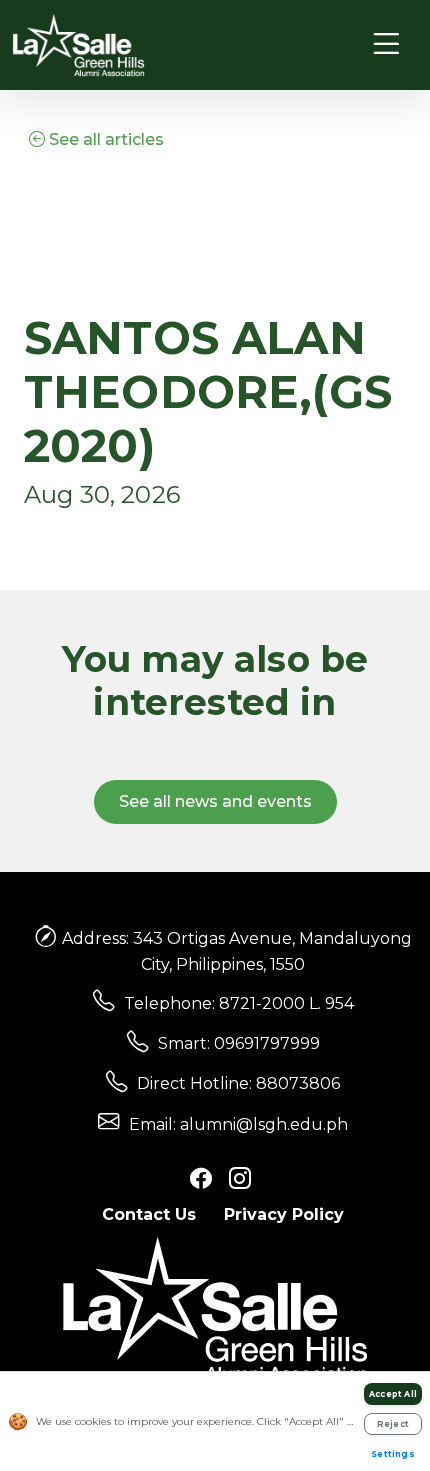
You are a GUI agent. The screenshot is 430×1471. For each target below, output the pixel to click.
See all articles (104, 139)
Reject (393, 1424)
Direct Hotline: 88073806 (238, 1083)
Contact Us (149, 1214)
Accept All (393, 1394)
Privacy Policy (284, 1214)
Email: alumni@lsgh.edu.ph (238, 1124)
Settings (393, 1454)
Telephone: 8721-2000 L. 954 (239, 1003)
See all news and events (215, 801)
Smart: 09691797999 (239, 1043)
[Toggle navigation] (386, 44)
